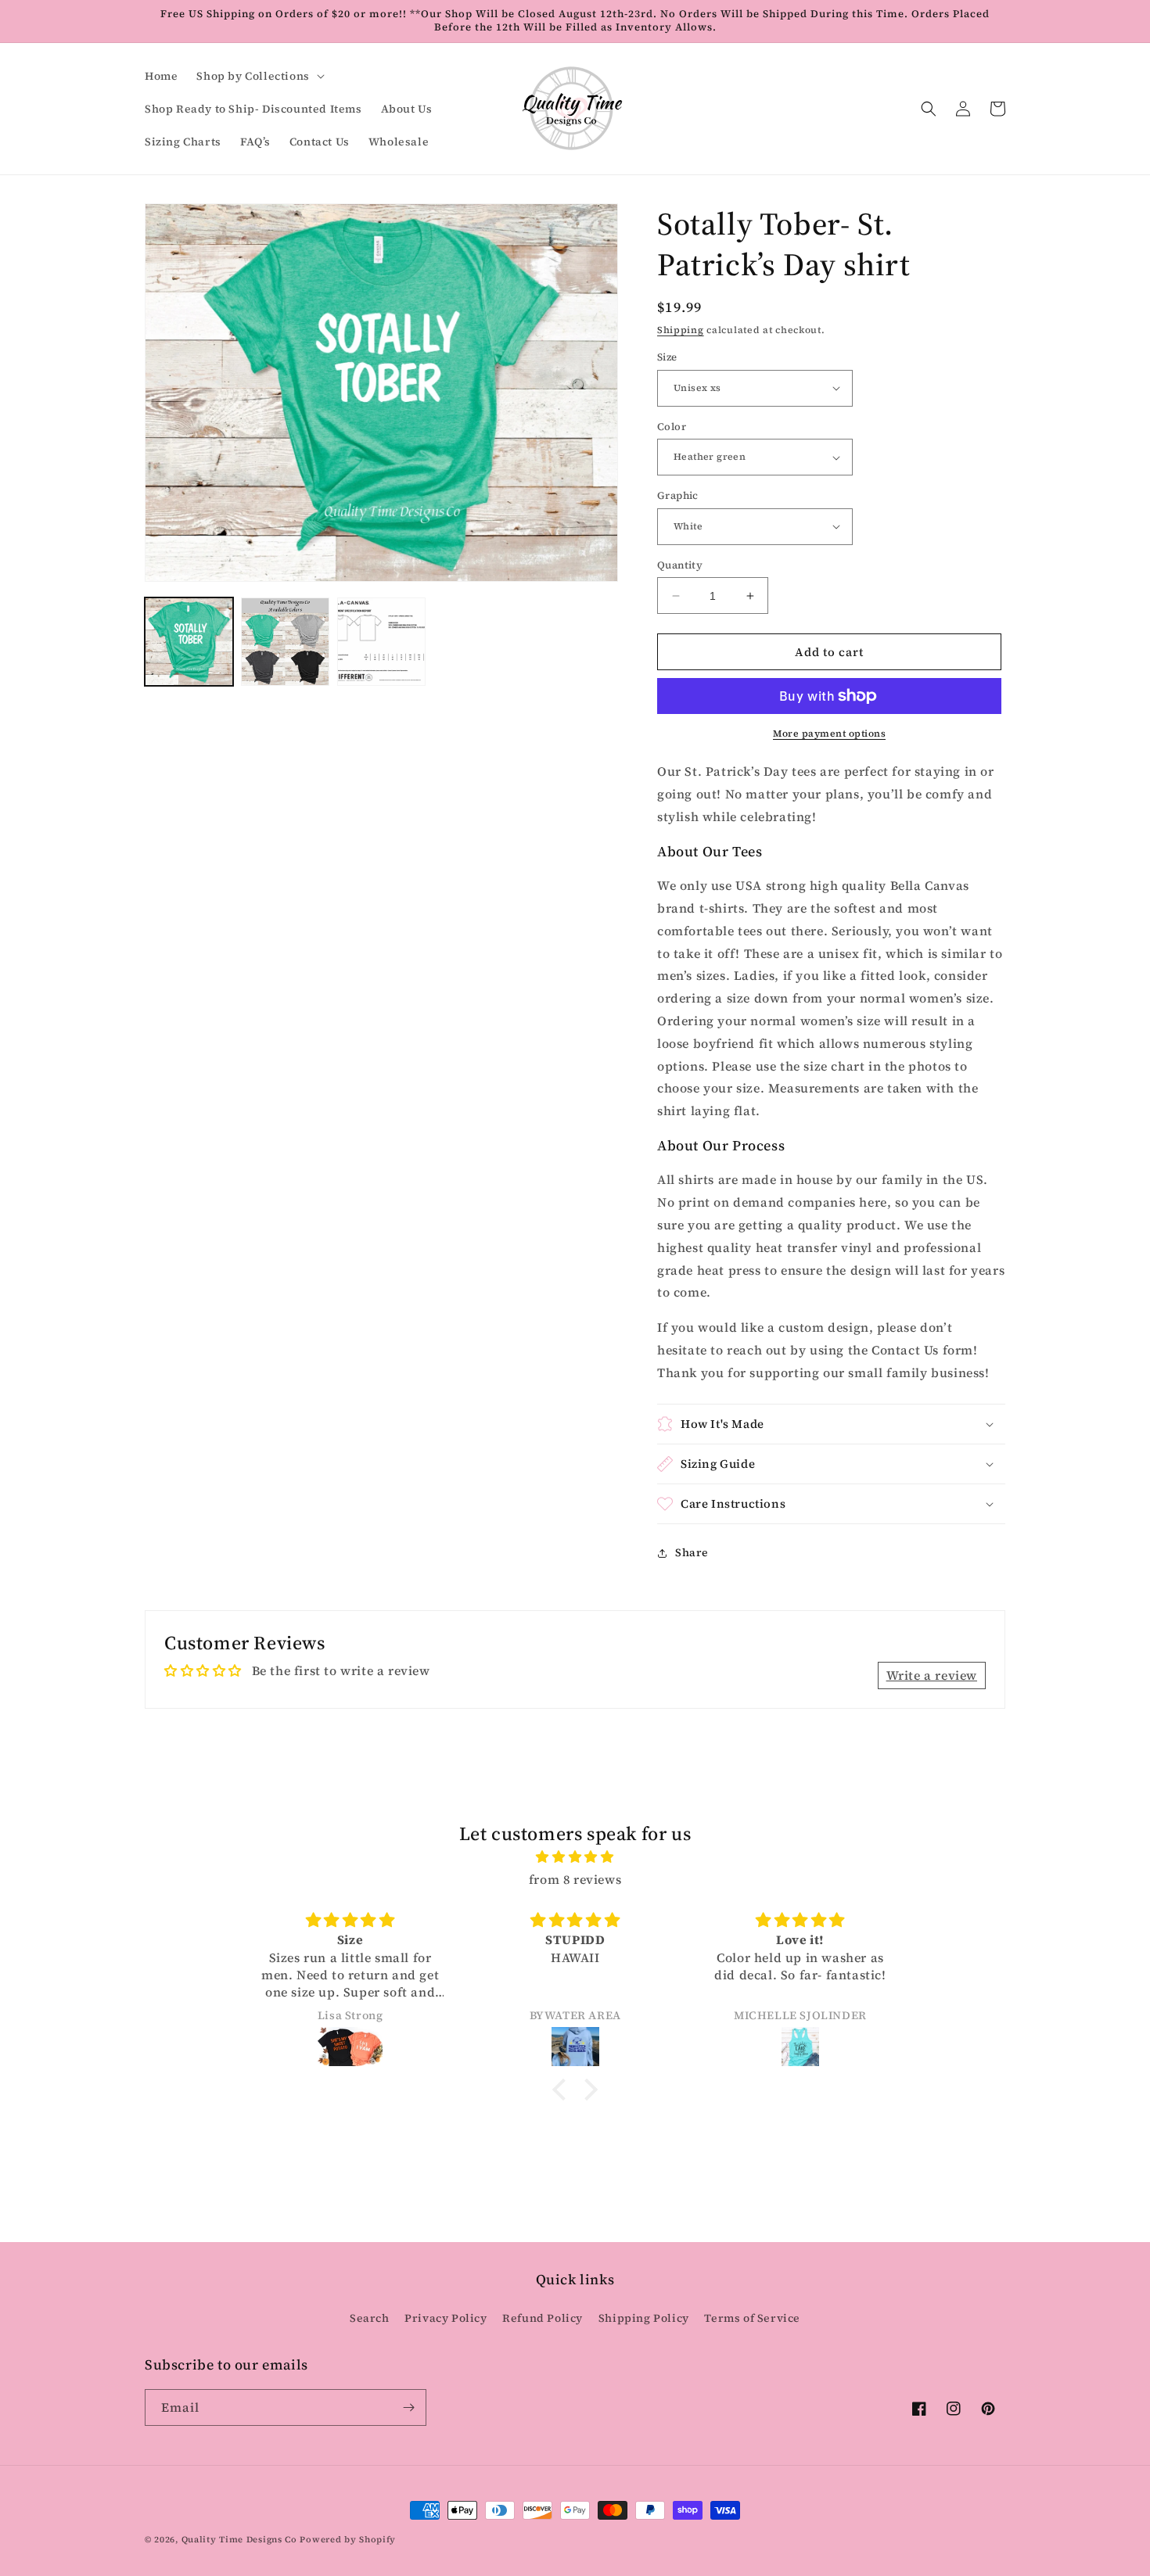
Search (370, 2318)
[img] (575, 1857)
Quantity (680, 565)
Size (667, 357)
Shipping (681, 330)
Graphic (678, 495)
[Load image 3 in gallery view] (381, 642)
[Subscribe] (408, 2407)
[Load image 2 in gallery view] (285, 642)
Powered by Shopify (348, 2540)
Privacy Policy (446, 2318)
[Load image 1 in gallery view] (189, 642)
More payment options (829, 734)
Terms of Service (752, 2318)
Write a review (932, 1675)
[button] (259, 76)
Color (672, 427)
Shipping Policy (644, 2318)
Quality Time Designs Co (239, 2540)
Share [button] (692, 1552)
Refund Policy (543, 2318)
